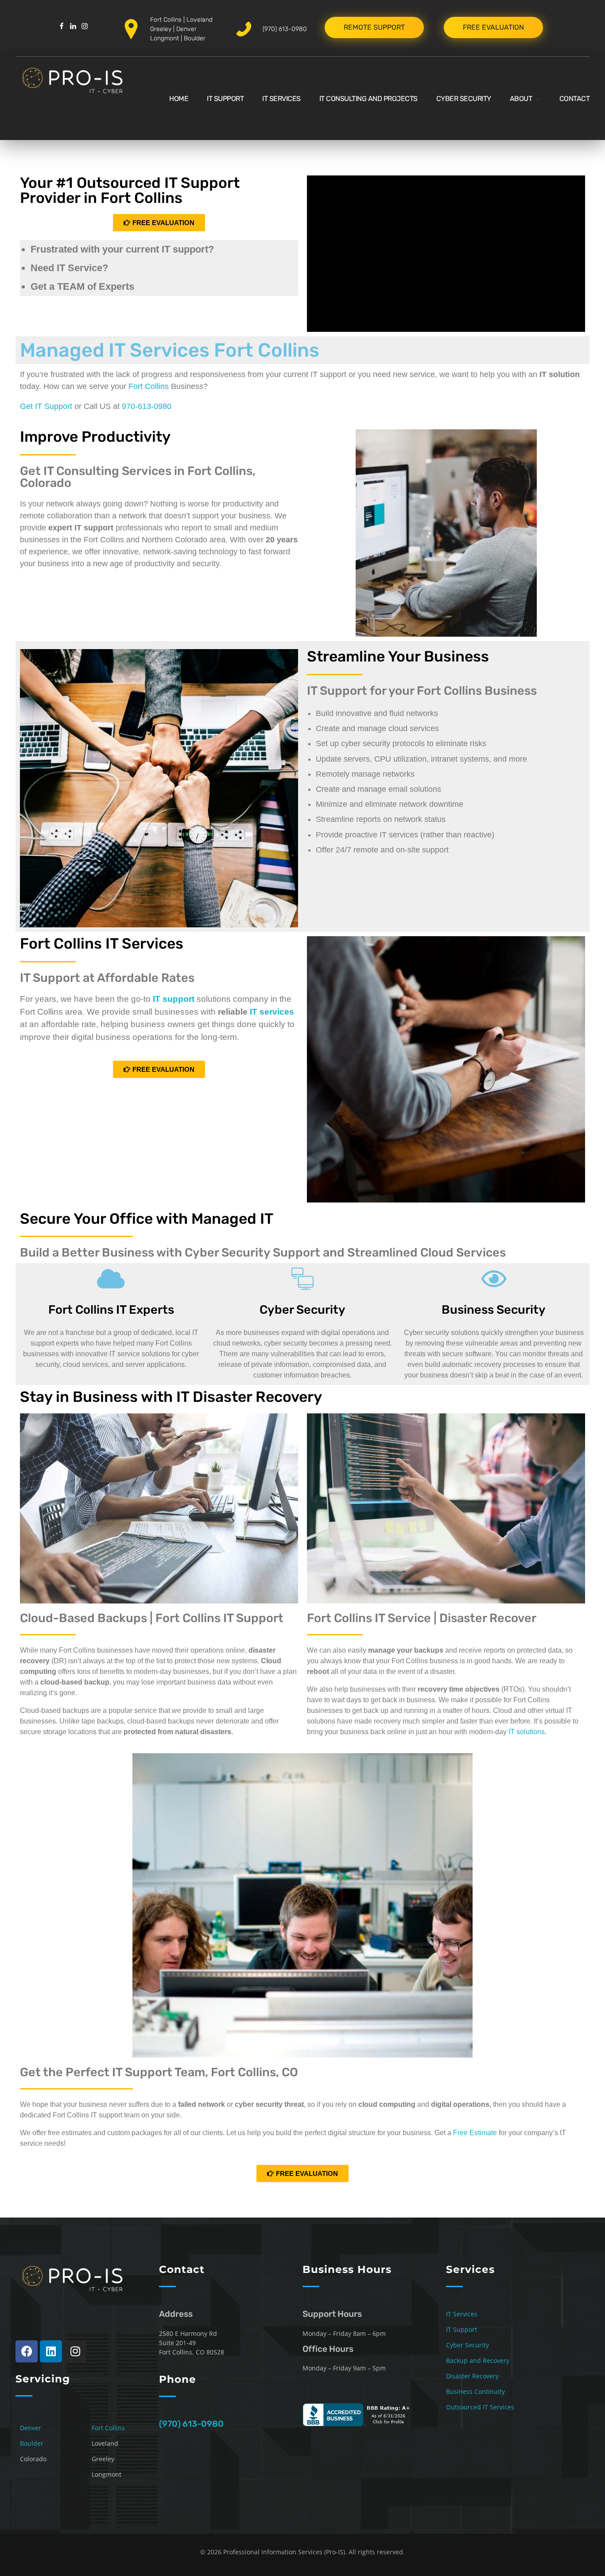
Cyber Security (467, 2345)
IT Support (462, 2329)
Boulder (195, 38)
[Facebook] (27, 2351)
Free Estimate (475, 2133)
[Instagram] (75, 2351)
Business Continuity (475, 2391)
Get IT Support (46, 406)
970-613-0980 (147, 406)
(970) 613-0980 (285, 29)
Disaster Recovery (472, 2376)
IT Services (462, 2314)
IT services (272, 1012)
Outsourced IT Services (480, 2407)
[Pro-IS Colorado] (82, 97)
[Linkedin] (51, 2351)
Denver (186, 29)
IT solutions (527, 1732)
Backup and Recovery (478, 2360)
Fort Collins (166, 20)
